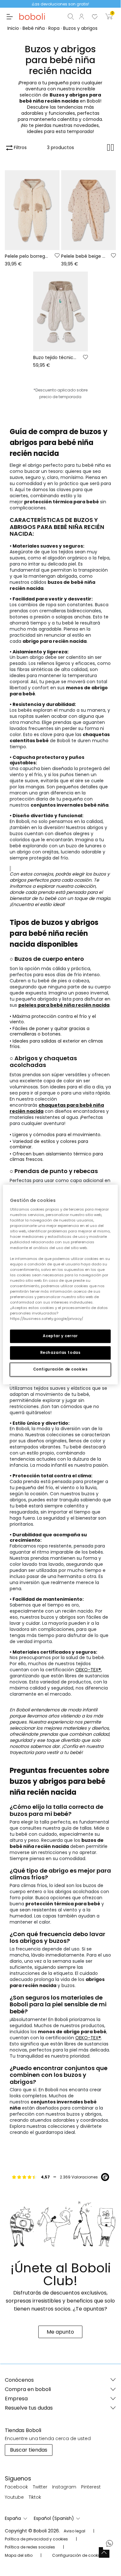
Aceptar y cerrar (60, 1336)
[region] (60, 1285)
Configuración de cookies (60, 1369)
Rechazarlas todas (60, 1353)
